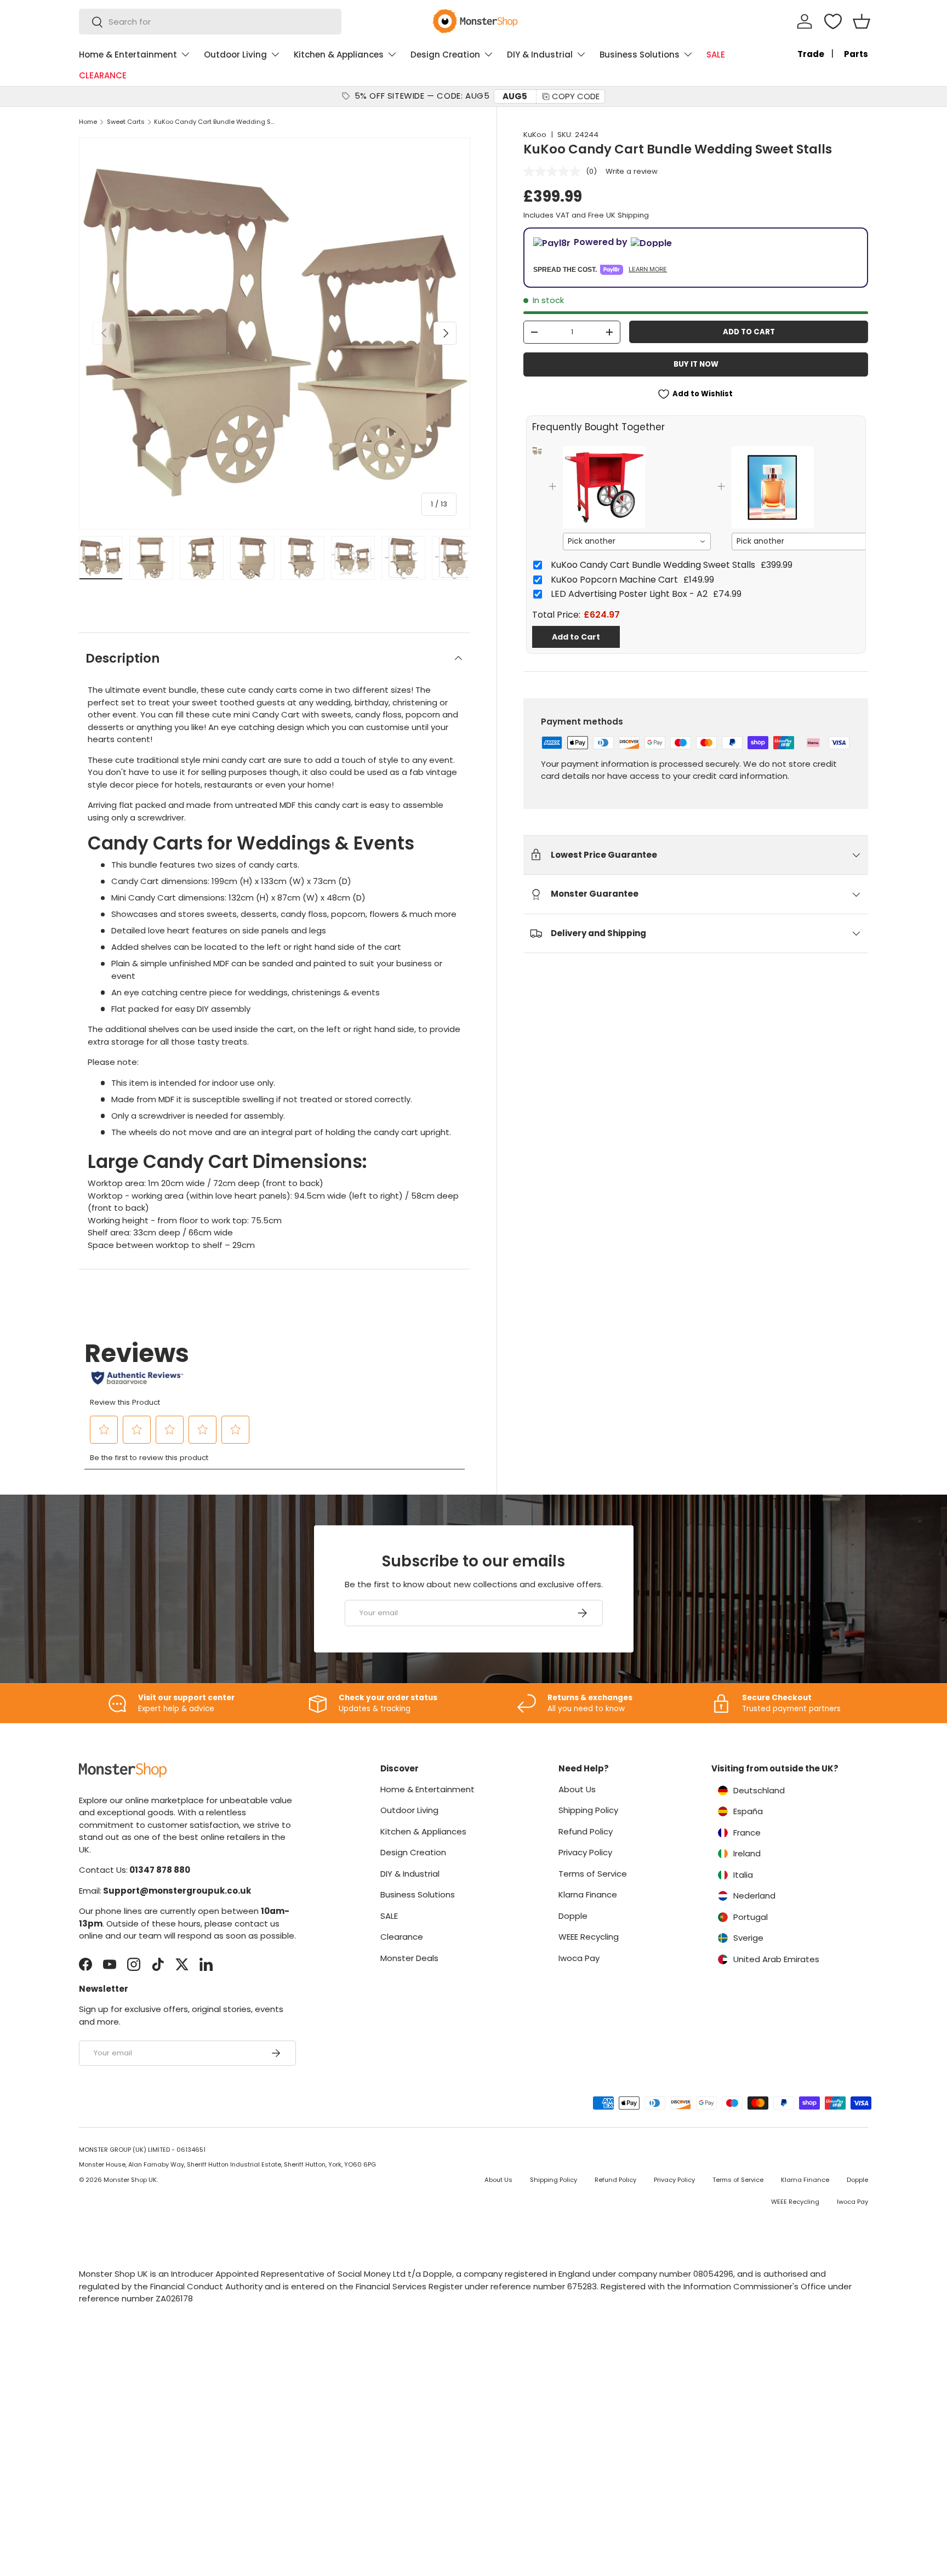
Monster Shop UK (130, 2180)
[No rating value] (555, 172)
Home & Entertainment (128, 55)
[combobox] (210, 22)
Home (88, 122)
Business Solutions (640, 55)
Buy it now (696, 364)
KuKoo (535, 135)
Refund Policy (586, 1831)
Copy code (576, 96)
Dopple (573, 1916)
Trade (811, 54)
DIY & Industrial (540, 55)
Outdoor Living (235, 55)
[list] (275, 333)
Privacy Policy (585, 1852)
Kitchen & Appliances (339, 55)
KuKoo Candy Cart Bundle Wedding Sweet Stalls (216, 122)
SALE (716, 55)
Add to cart (749, 332)
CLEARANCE (103, 75)
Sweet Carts (126, 122)
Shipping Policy (588, 1810)
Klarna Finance (588, 1894)
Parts (856, 54)
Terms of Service (593, 1874)
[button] (862, 21)
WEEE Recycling (589, 1937)
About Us (577, 1789)
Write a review (632, 171)
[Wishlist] (833, 21)
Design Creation (445, 55)
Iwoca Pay (579, 1958)
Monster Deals (409, 1958)
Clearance (402, 1937)
